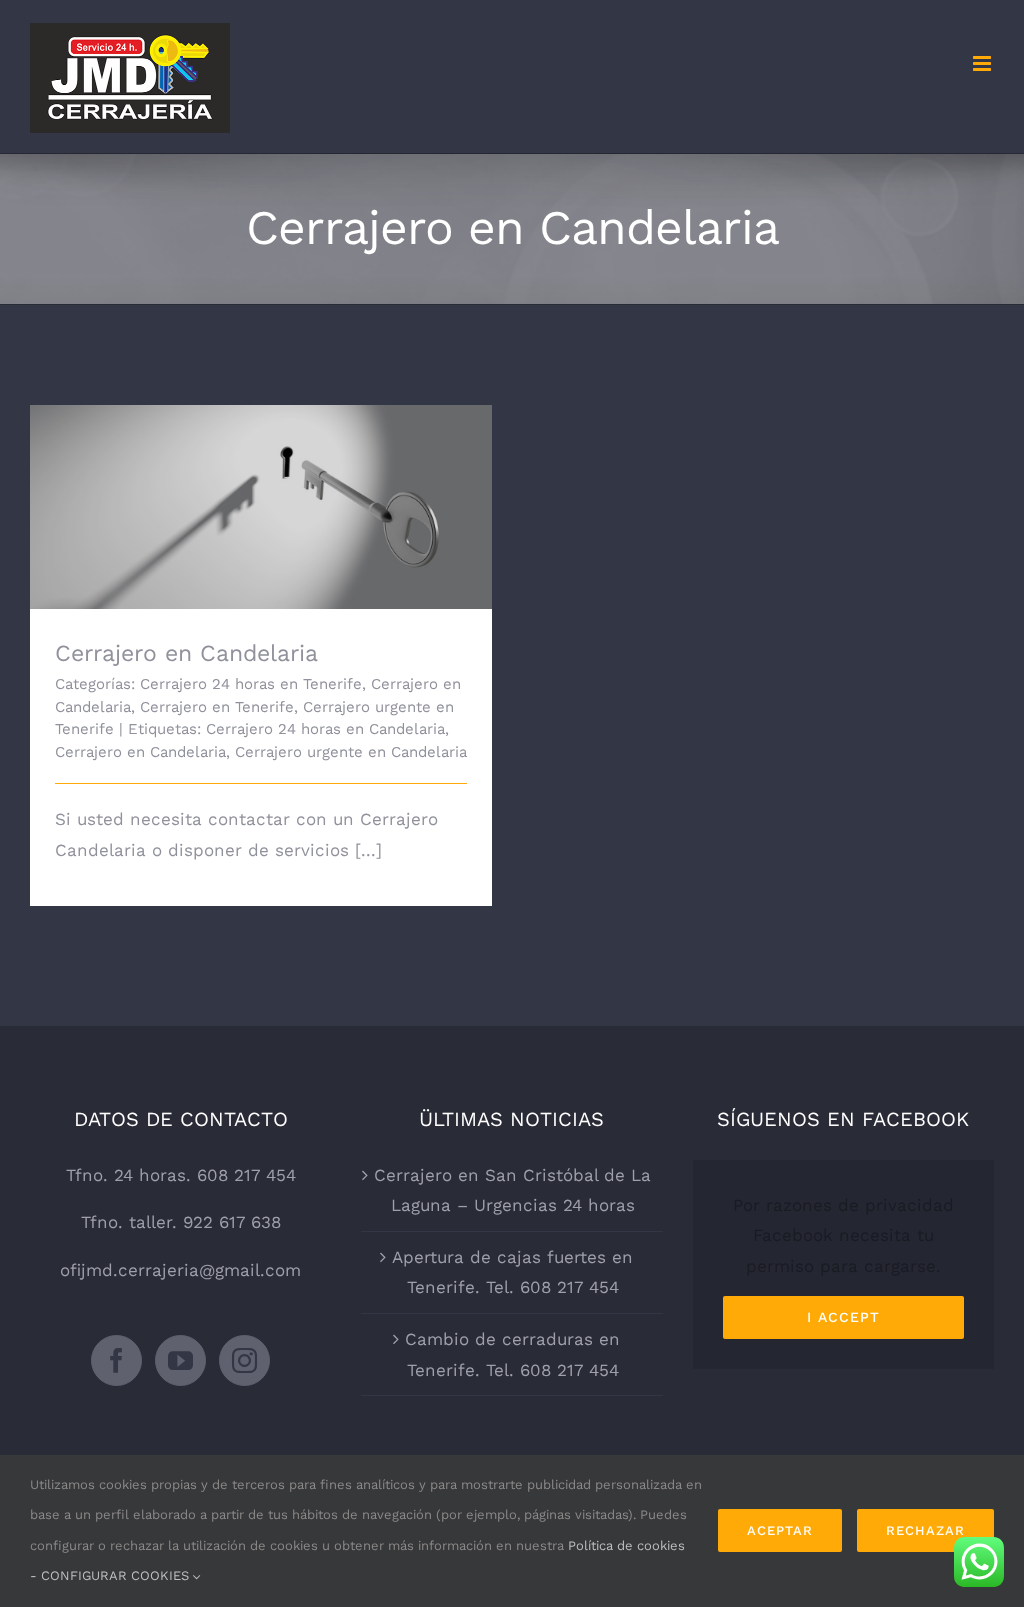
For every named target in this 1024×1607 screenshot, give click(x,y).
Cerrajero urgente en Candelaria (351, 752)
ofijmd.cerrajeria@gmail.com (180, 1270)
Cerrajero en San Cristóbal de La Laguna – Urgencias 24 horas (512, 1190)
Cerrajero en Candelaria (261, 489)
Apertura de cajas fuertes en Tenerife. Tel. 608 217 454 (512, 1272)
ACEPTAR (780, 1530)
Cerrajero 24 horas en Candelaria (325, 729)
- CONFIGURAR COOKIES (111, 1575)
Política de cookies (626, 1545)
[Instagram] (244, 1360)
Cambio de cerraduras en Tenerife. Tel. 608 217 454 (512, 1354)
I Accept (843, 1317)
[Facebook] (116, 1360)
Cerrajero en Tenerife (217, 707)
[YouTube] (180, 1360)
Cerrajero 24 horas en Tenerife (251, 684)
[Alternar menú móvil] (983, 63)
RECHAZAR (925, 1530)
